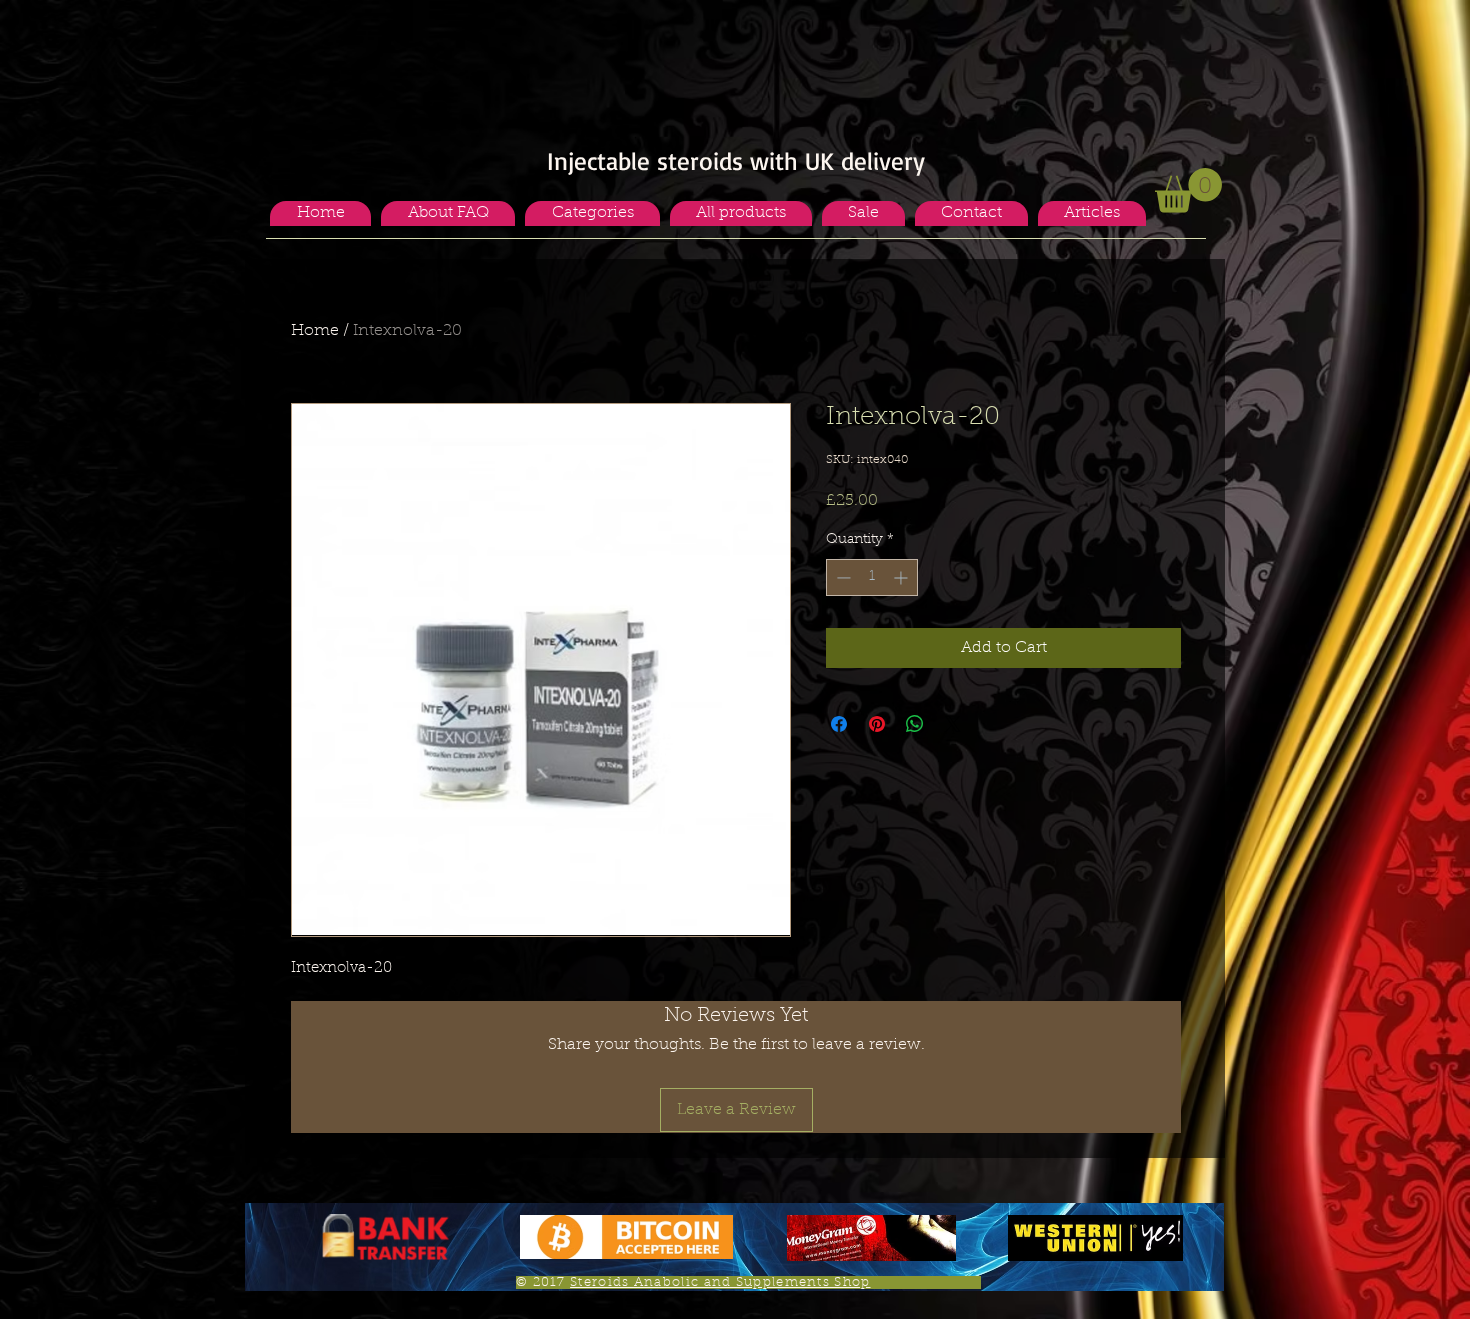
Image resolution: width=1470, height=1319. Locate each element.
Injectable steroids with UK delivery (736, 160)
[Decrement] (841, 577)
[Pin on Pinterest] (877, 724)
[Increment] (902, 577)
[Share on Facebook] (839, 724)
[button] (592, 213)
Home (315, 331)
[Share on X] (953, 724)
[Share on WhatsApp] (915, 724)
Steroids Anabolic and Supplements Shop (720, 1282)
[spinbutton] (872, 577)
